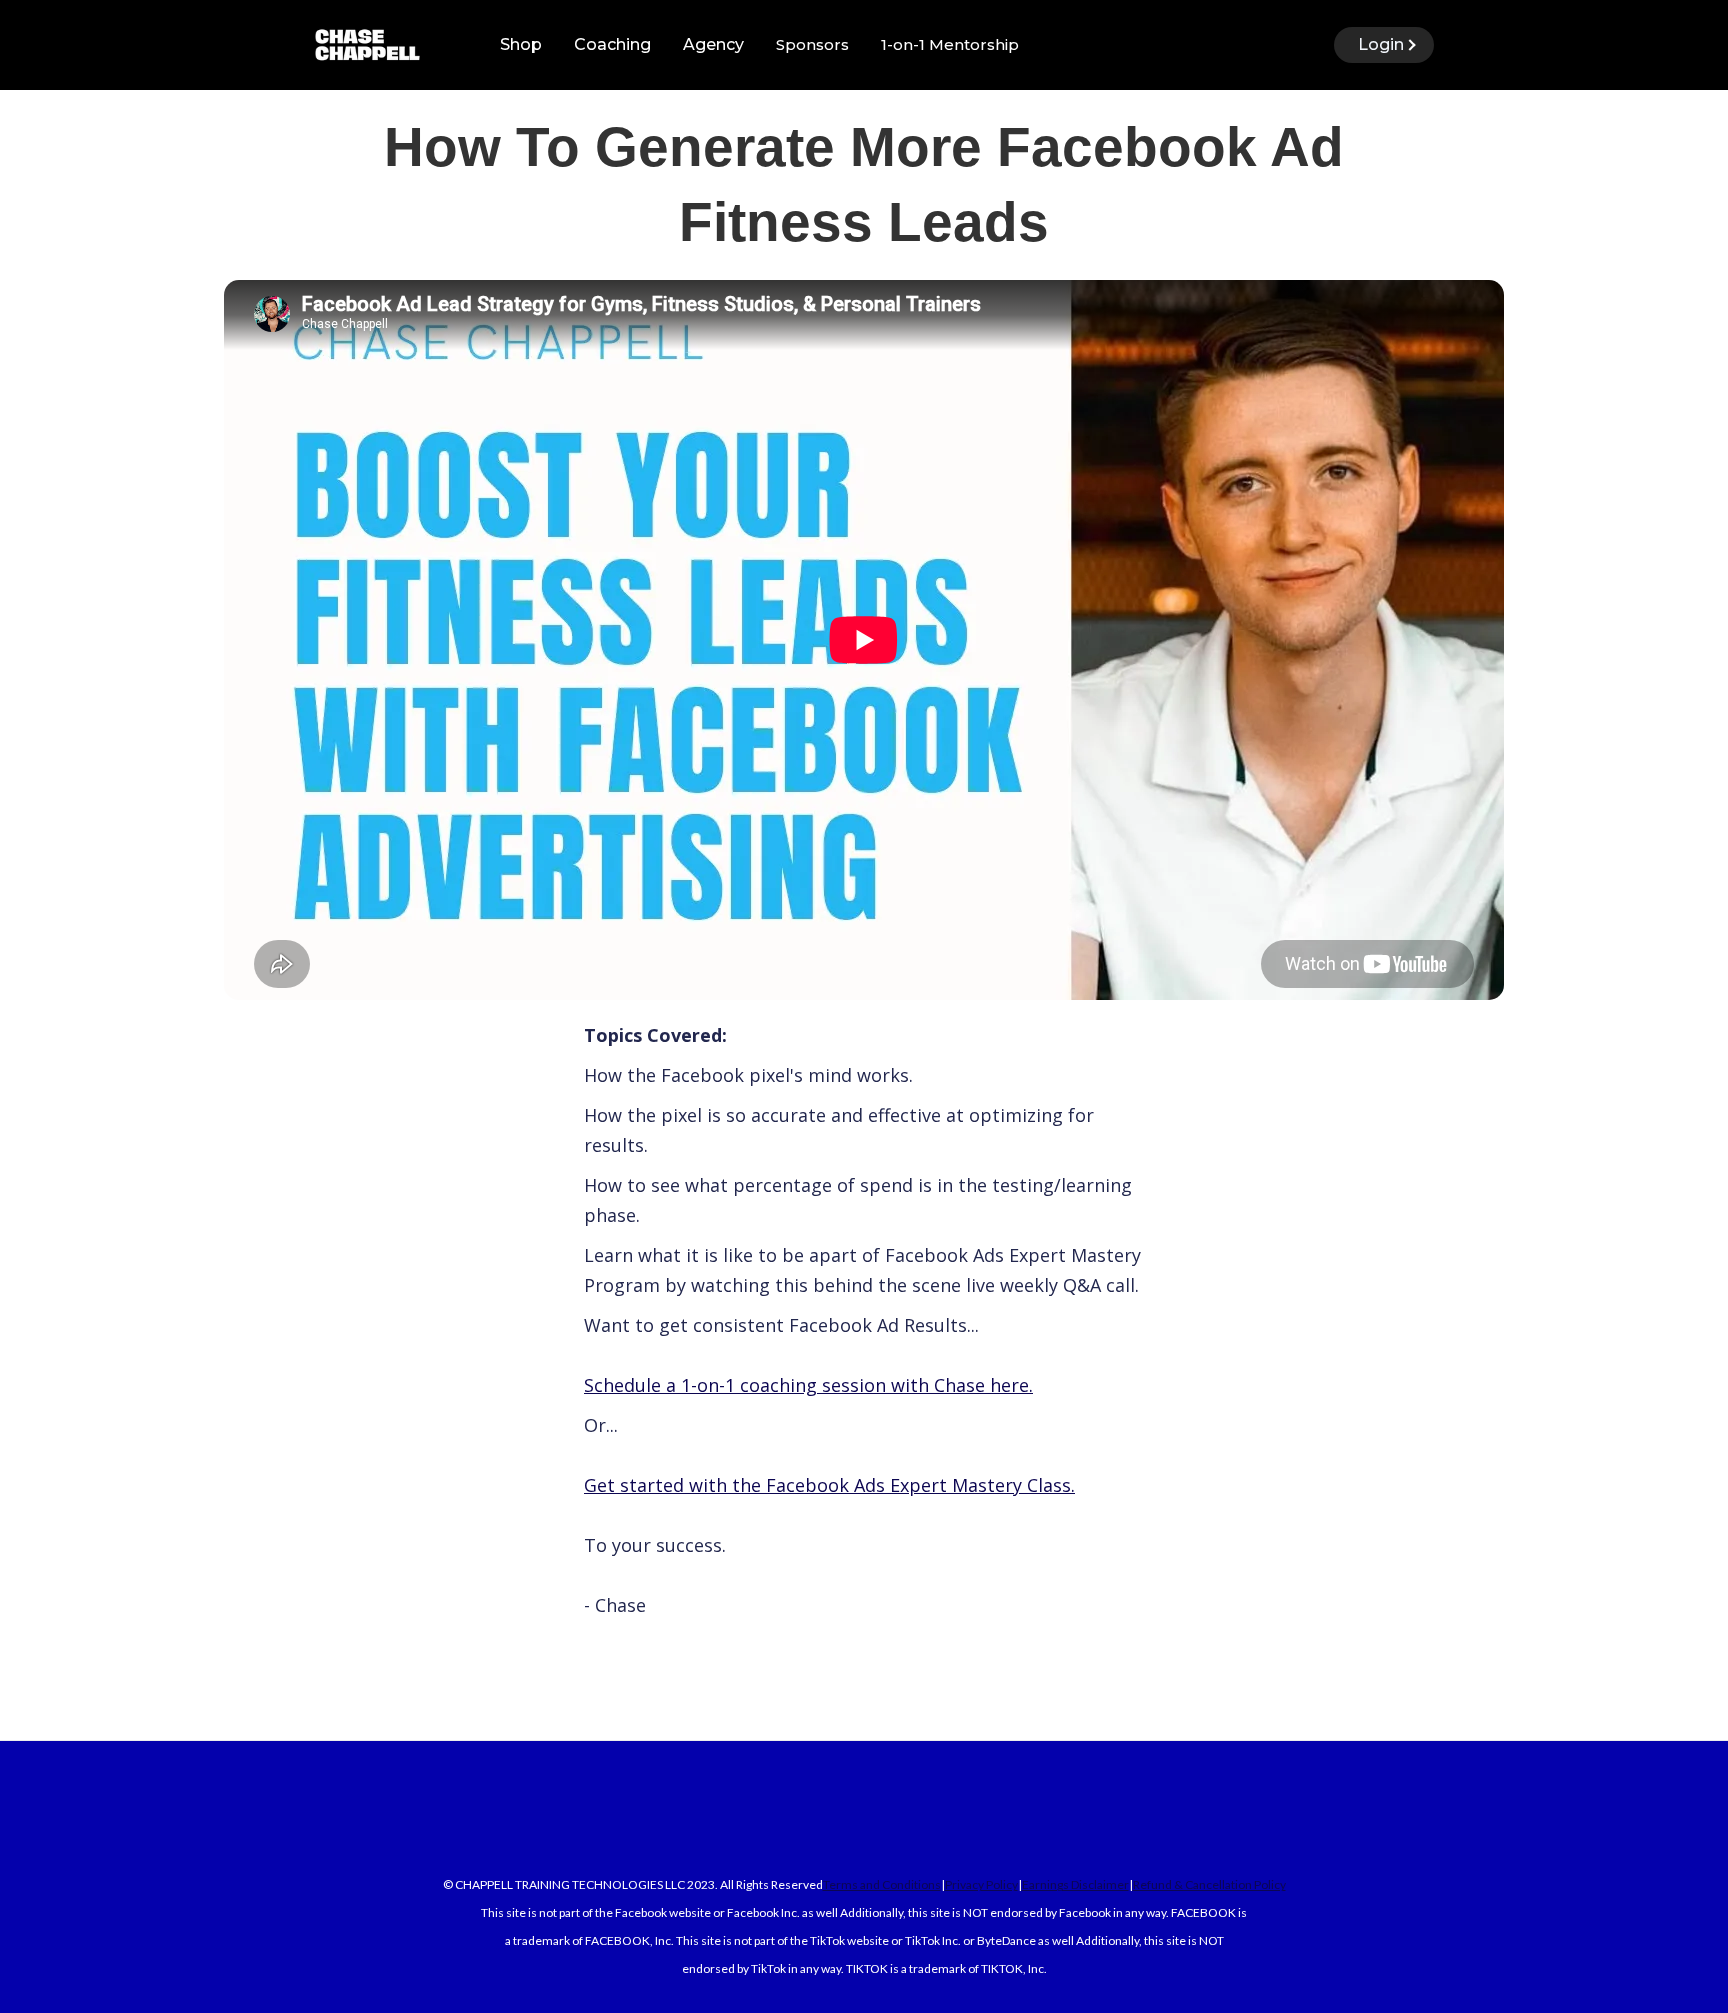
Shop (521, 44)
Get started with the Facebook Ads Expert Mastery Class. (829, 1485)
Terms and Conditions (882, 1884)
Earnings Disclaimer (1075, 1884)
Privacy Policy (981, 1884)
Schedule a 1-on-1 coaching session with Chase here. (808, 1385)
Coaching (612, 44)
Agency (713, 44)
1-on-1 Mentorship (950, 44)
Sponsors (812, 44)
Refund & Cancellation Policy (1209, 1884)
